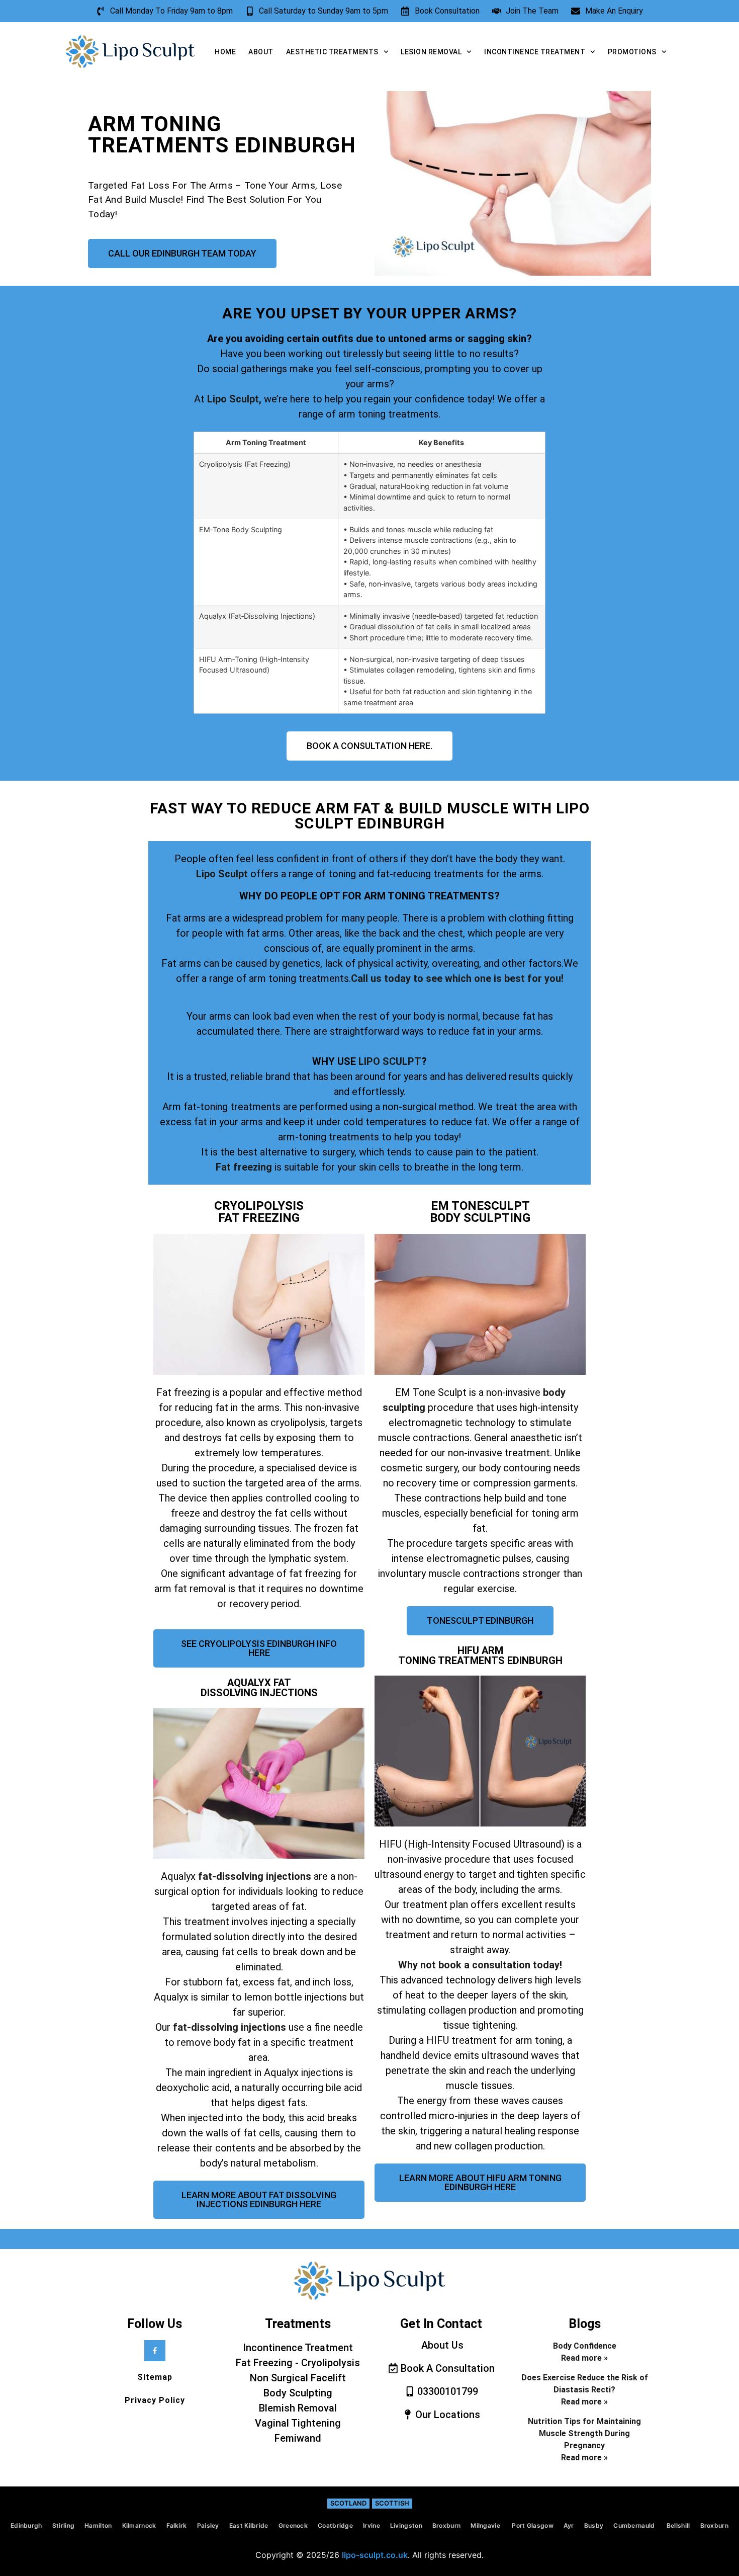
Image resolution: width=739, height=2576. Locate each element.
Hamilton (98, 2525)
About (261, 52)
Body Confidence (585, 2346)
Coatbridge (335, 2525)
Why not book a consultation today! (480, 1965)
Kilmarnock (139, 2525)
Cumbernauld (635, 2525)
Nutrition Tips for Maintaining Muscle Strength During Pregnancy (584, 2433)
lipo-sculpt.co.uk (375, 2555)
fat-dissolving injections (255, 1876)
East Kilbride (249, 2525)
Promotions (632, 52)
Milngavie (486, 2525)
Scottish (392, 2503)
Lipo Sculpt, (234, 399)
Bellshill (678, 2525)
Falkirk (177, 2525)
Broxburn (446, 2525)
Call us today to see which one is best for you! (457, 978)
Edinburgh (26, 2525)
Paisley (208, 2525)
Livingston (406, 2525)
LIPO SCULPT (390, 1061)
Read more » (584, 2358)
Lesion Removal (431, 52)
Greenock (293, 2525)
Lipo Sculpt (223, 874)
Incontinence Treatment (535, 52)
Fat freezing (244, 1167)
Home (225, 52)
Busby (594, 2525)
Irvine (372, 2525)
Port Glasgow (533, 2525)
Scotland (348, 2503)
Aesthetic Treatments (332, 52)
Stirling (63, 2525)
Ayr (569, 2525)
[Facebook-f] (155, 2351)
